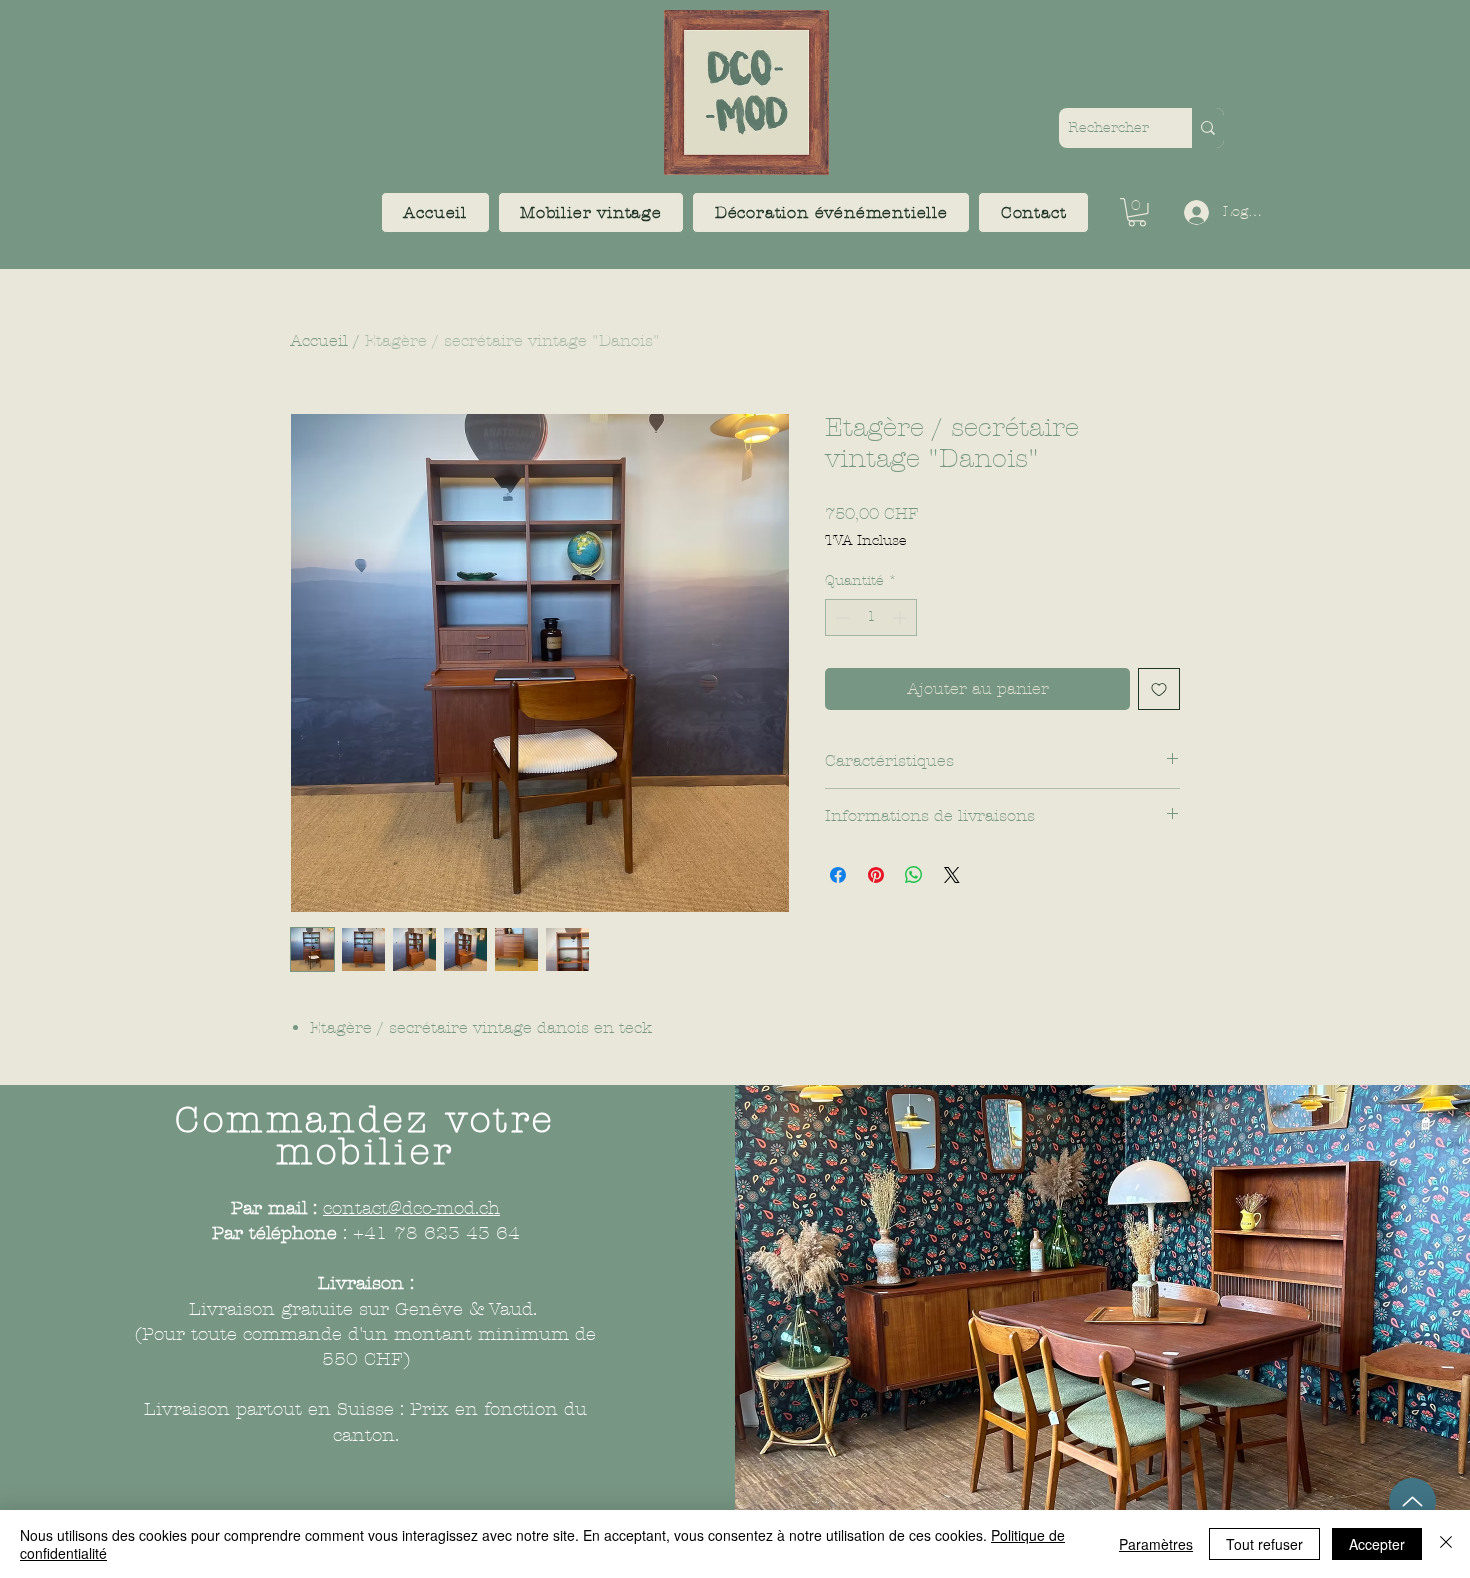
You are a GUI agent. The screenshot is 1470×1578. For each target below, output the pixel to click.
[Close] (1446, 1544)
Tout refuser (1264, 1544)
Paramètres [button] (1156, 1544)
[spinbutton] (871, 617)
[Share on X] (952, 875)
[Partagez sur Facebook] (838, 875)
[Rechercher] (1208, 128)
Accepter (1377, 1544)
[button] (591, 212)
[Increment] (901, 617)
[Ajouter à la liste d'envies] (1159, 689)
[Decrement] (840, 617)
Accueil (319, 340)
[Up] (1412, 1501)
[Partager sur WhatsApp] (914, 875)
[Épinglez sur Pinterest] (876, 875)
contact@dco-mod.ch (411, 1208)
